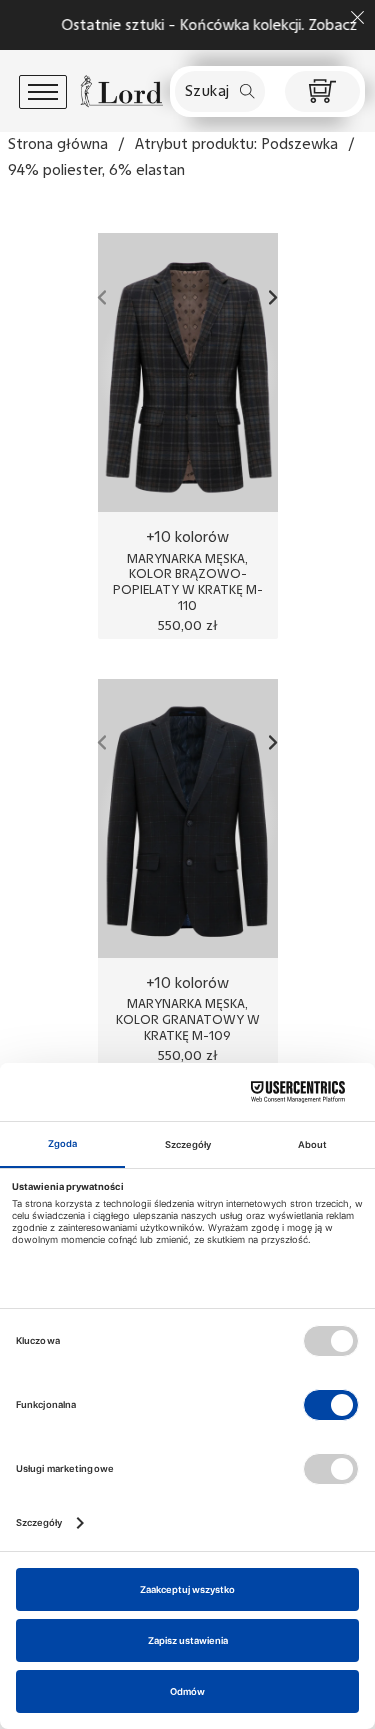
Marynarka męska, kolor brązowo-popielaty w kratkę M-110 (188, 582)
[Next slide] (273, 297)
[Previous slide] (103, 297)
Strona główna (58, 144)
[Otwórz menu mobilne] (43, 92)
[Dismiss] (357, 17)
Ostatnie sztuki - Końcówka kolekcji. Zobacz (199, 25)
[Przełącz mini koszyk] (322, 91)
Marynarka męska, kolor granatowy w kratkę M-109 (188, 1019)
